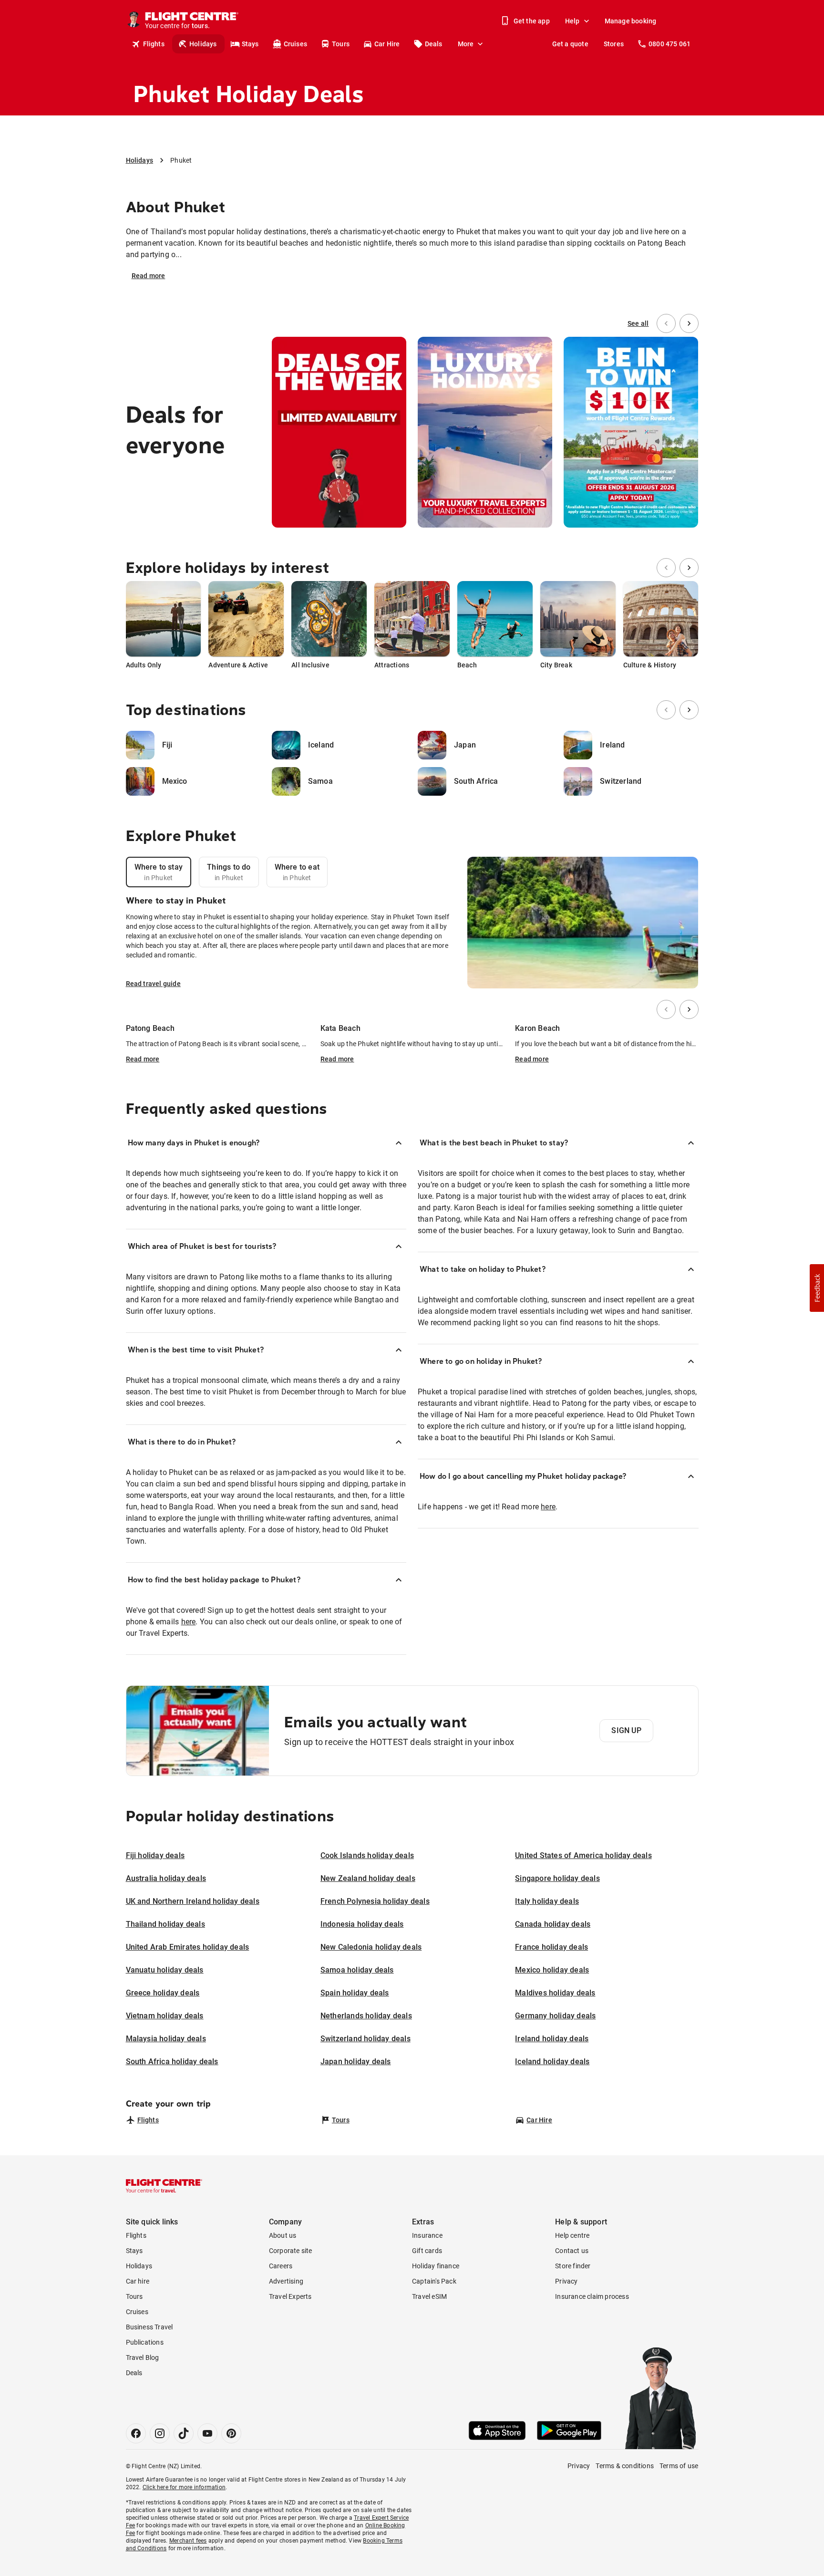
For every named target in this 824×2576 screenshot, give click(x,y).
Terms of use (679, 2466)
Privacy (566, 2281)
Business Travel (149, 2327)
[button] (817, 1288)
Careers (281, 2266)
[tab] (159, 872)
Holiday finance (436, 2266)
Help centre (572, 2235)
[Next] (689, 323)
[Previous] (666, 323)
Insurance (427, 2235)
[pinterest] (231, 2433)
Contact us (572, 2251)
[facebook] (136, 2433)
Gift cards (427, 2251)
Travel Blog (143, 2358)
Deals (434, 44)
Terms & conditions (625, 2466)
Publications (145, 2342)
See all (638, 323)
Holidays (203, 44)
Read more (149, 276)
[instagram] (160, 2433)
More (466, 44)
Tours (341, 44)
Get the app (532, 21)
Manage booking (631, 21)
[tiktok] (184, 2433)
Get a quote (570, 44)
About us (283, 2235)
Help (572, 21)
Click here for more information (184, 2487)
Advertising (286, 2281)
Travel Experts (290, 2296)
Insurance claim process (592, 2296)
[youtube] (207, 2433)
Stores (614, 44)
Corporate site (291, 2251)
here (189, 1622)
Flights (154, 44)
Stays (250, 44)
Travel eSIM (429, 2296)
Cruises (295, 44)
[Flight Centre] (164, 2186)
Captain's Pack (434, 2281)
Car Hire (387, 44)
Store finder (573, 2266)
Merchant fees (188, 2541)
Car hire (138, 2281)
